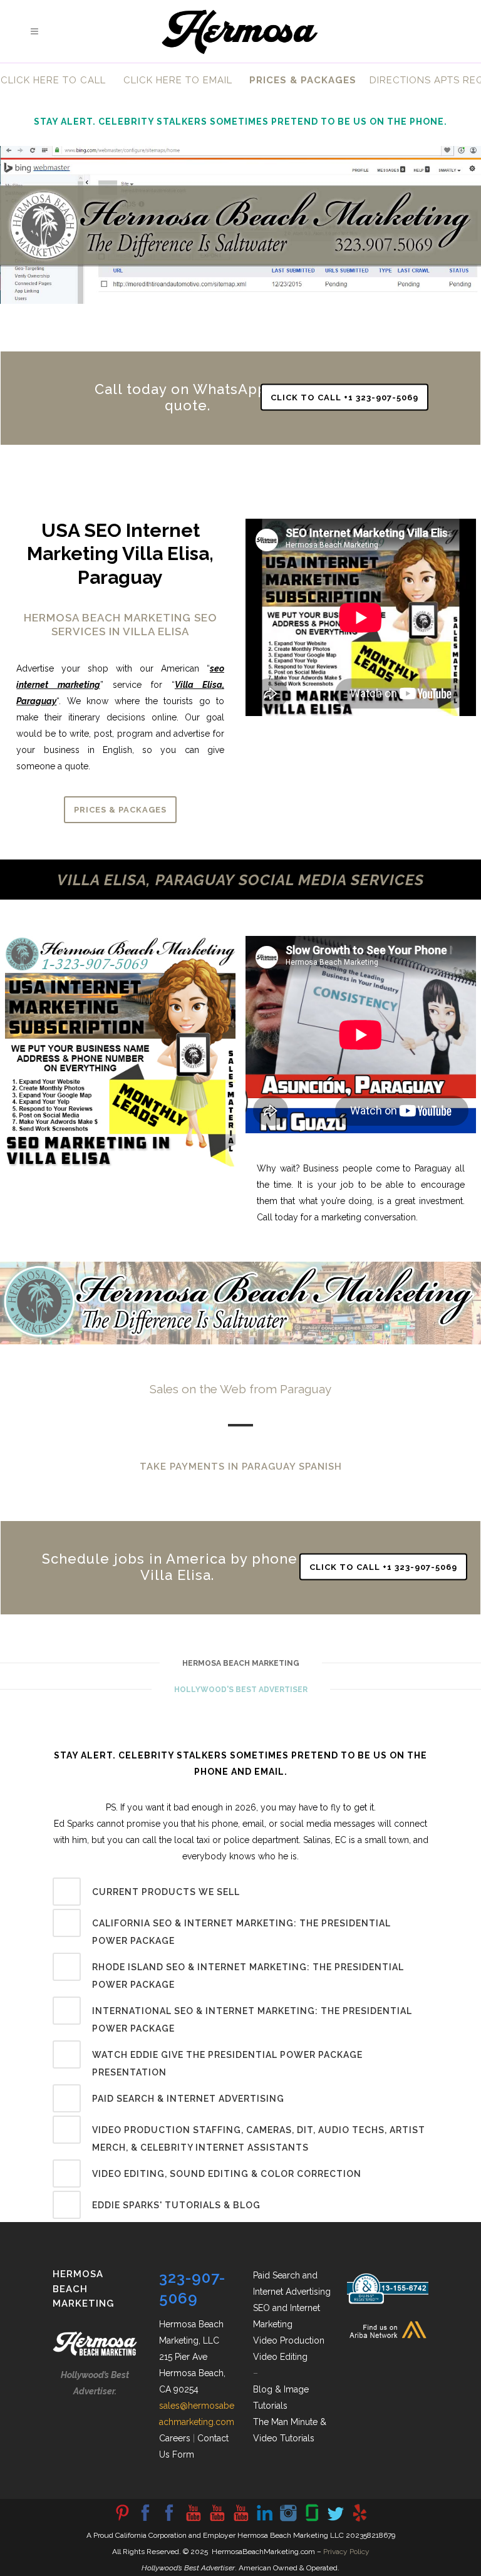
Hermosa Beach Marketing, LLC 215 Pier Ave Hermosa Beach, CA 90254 (192, 2357)
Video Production (289, 2340)
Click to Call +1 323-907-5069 (344, 397)
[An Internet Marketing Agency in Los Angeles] (193, 2520)
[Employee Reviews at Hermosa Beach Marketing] (312, 2520)
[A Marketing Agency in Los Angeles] (122, 2520)
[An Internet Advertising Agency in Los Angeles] (240, 2520)
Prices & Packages (120, 810)
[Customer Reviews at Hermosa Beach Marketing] (359, 2520)
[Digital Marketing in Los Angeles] (169, 2520)
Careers (175, 2438)
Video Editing (280, 2357)
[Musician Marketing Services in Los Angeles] (264, 2520)
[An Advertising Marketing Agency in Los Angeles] (145, 2520)
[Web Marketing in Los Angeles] (217, 2520)
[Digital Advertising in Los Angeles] (288, 2520)
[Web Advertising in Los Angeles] (336, 2520)
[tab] (240, 1892)
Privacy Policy (346, 2552)
